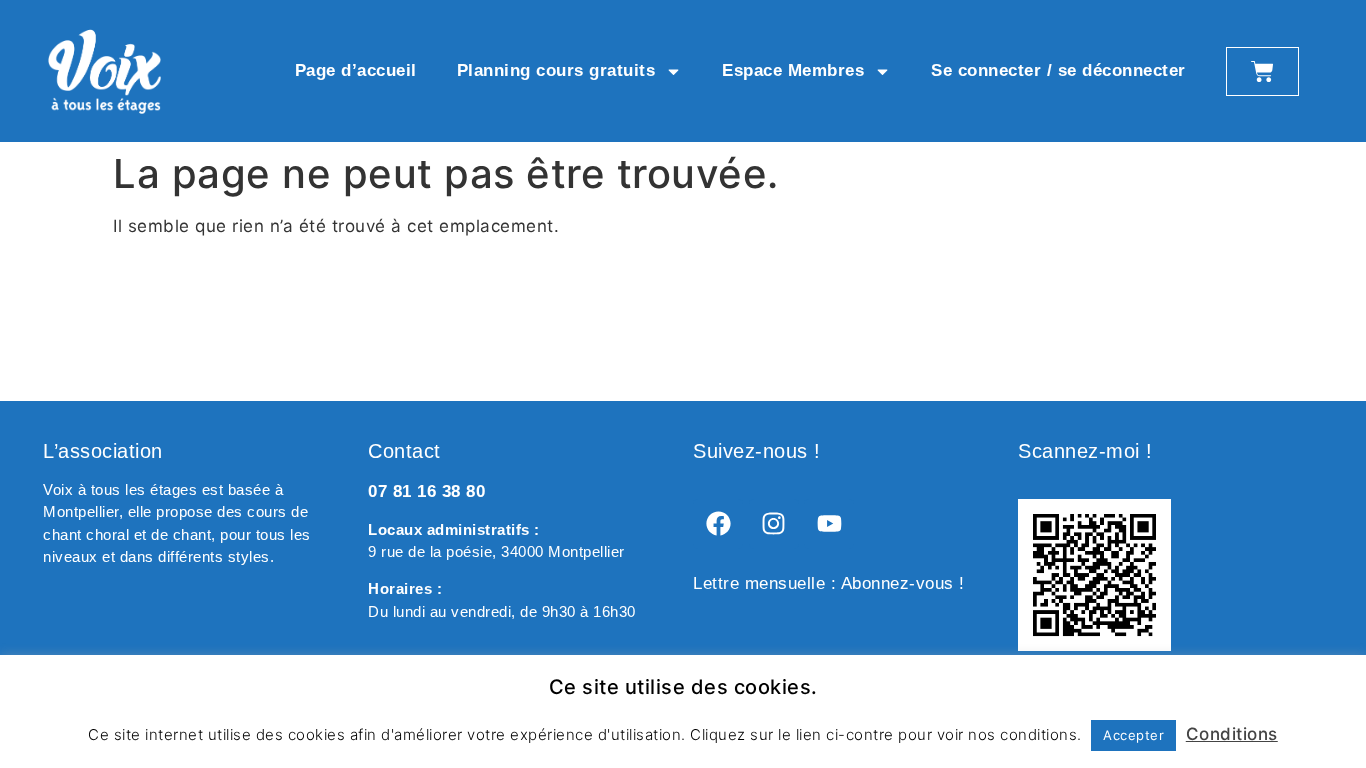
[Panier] (1262, 71)
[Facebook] (718, 524)
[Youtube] (829, 524)
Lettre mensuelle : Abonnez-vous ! (829, 583)
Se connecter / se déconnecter (1058, 70)
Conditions (1232, 734)
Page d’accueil (356, 70)
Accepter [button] (1133, 735)
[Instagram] (774, 524)
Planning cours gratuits (556, 70)
